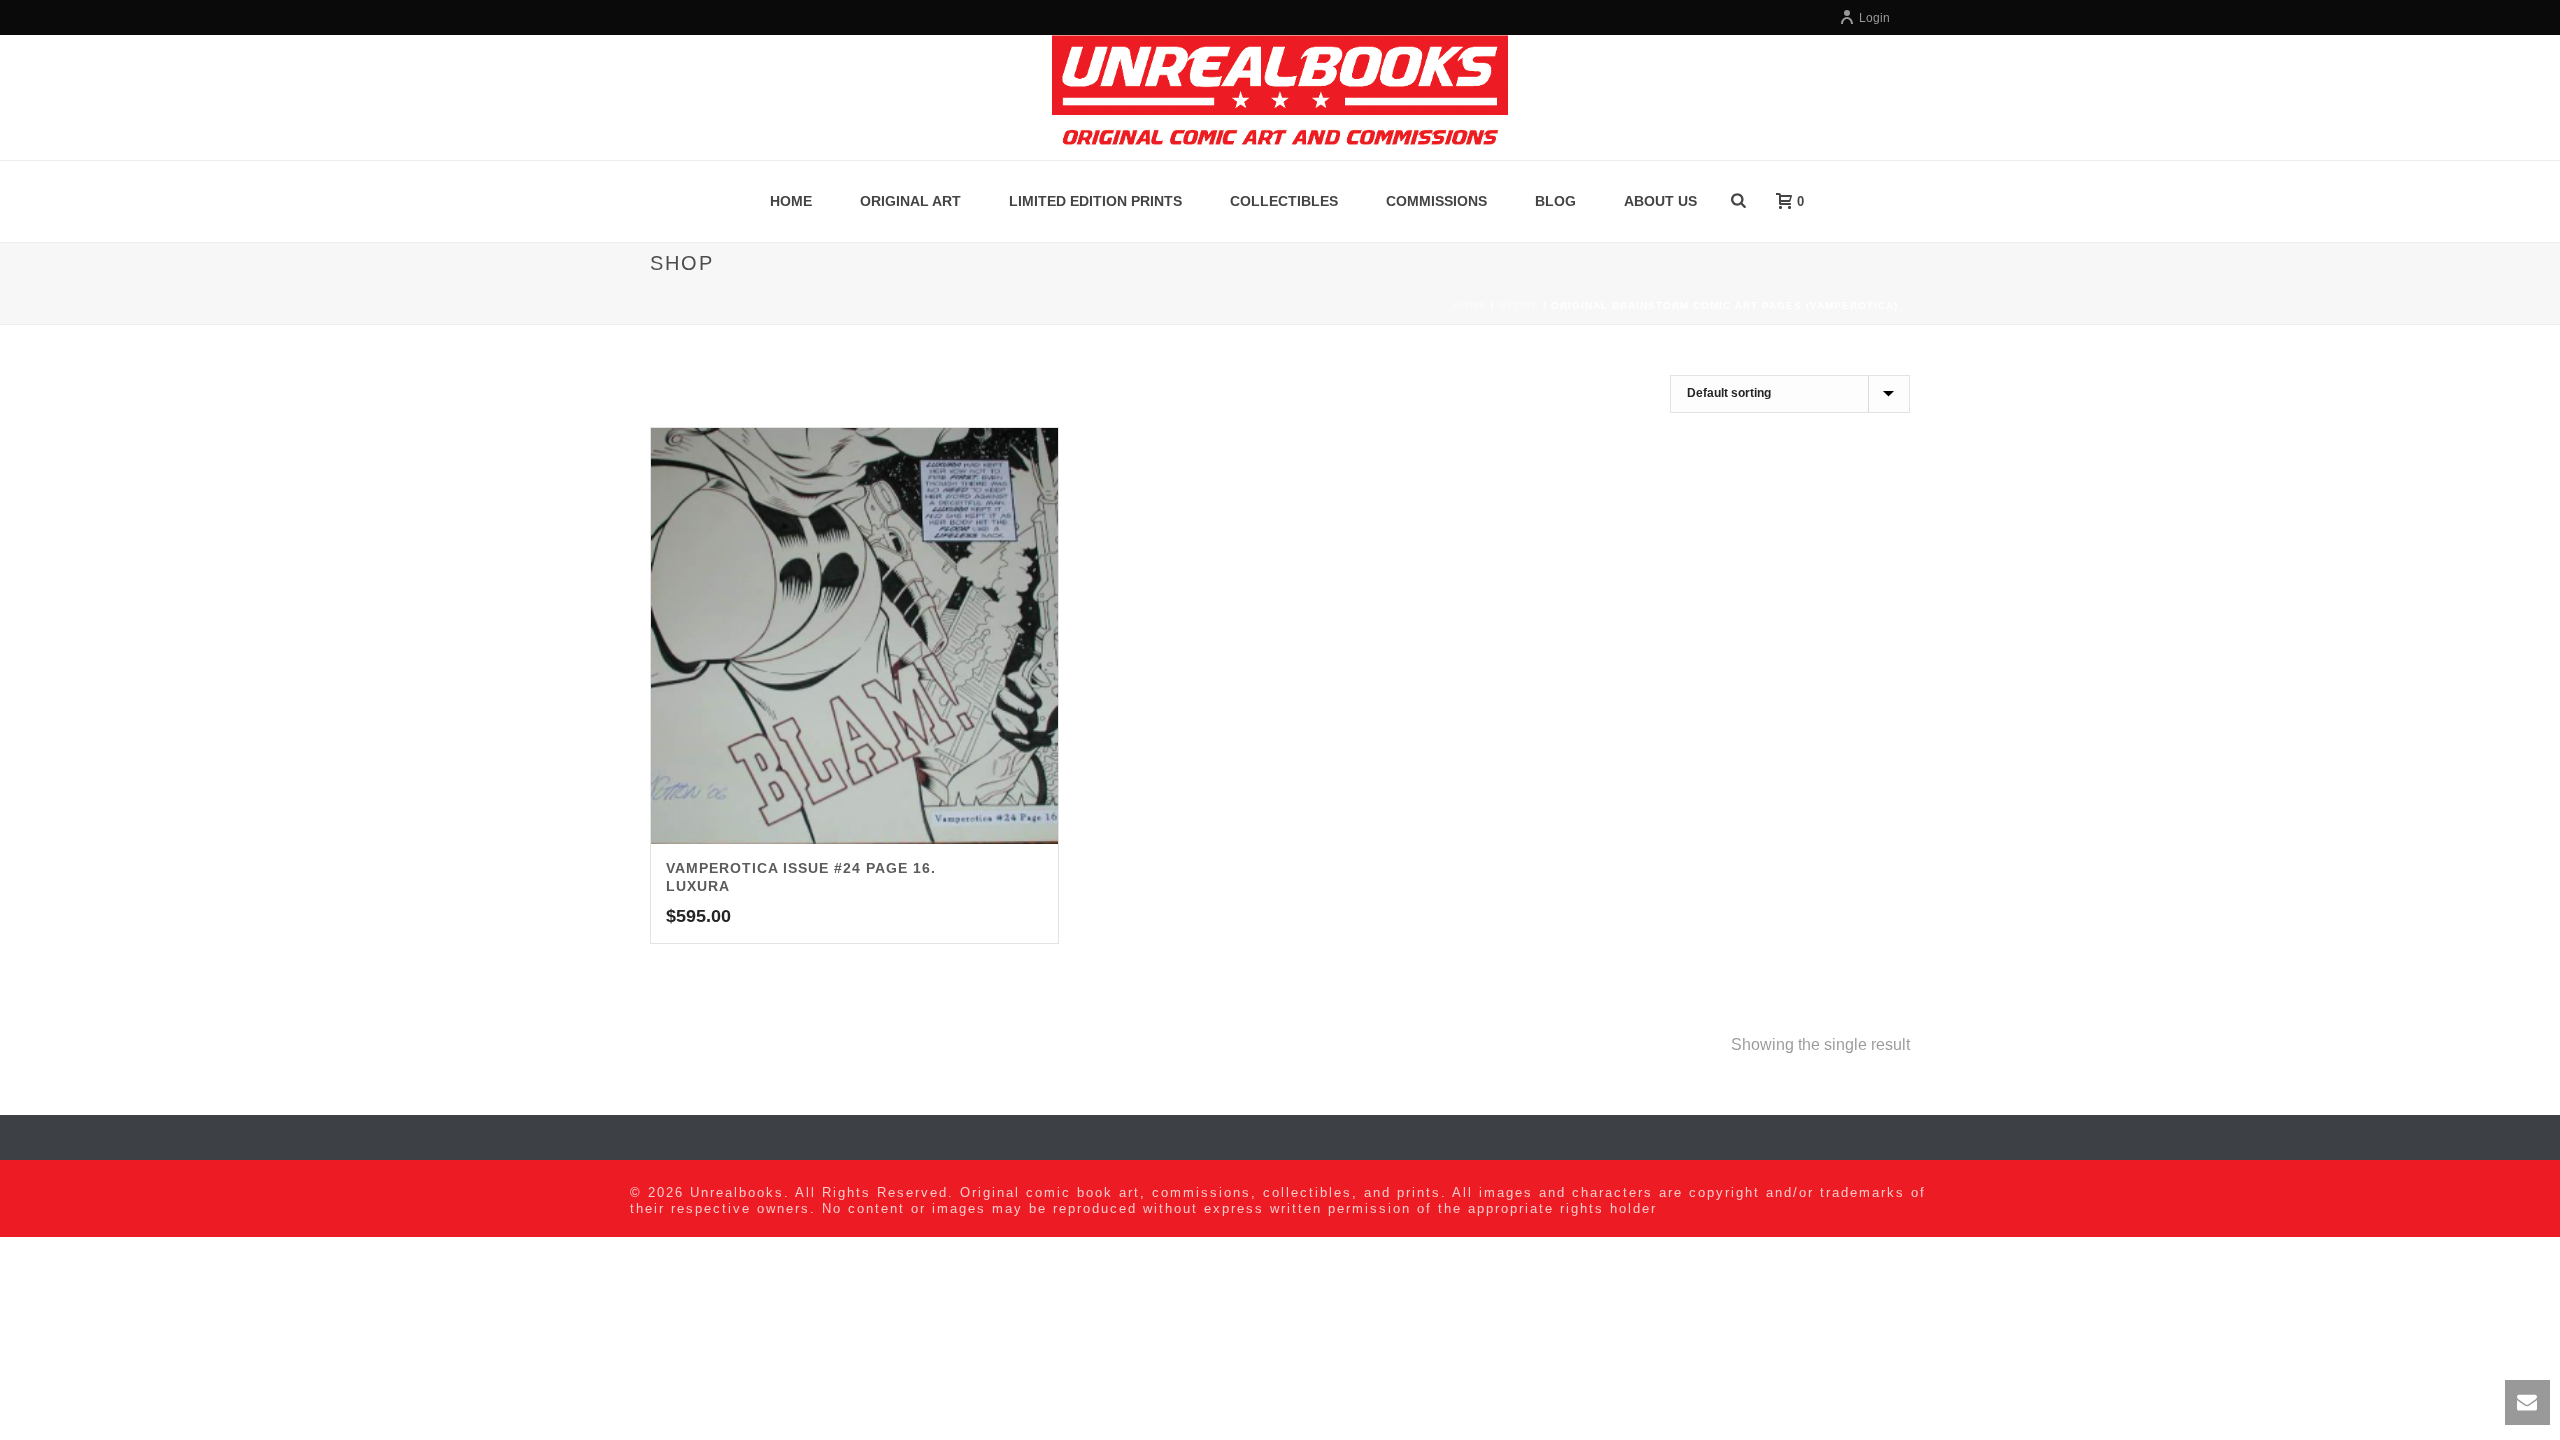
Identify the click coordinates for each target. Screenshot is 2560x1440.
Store (1519, 305)
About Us (1660, 201)
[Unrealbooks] (1279, 97)
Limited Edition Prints (1095, 201)
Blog (1555, 201)
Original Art (910, 201)
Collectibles (1284, 201)
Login (1874, 18)
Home (791, 201)
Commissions (1436, 201)
